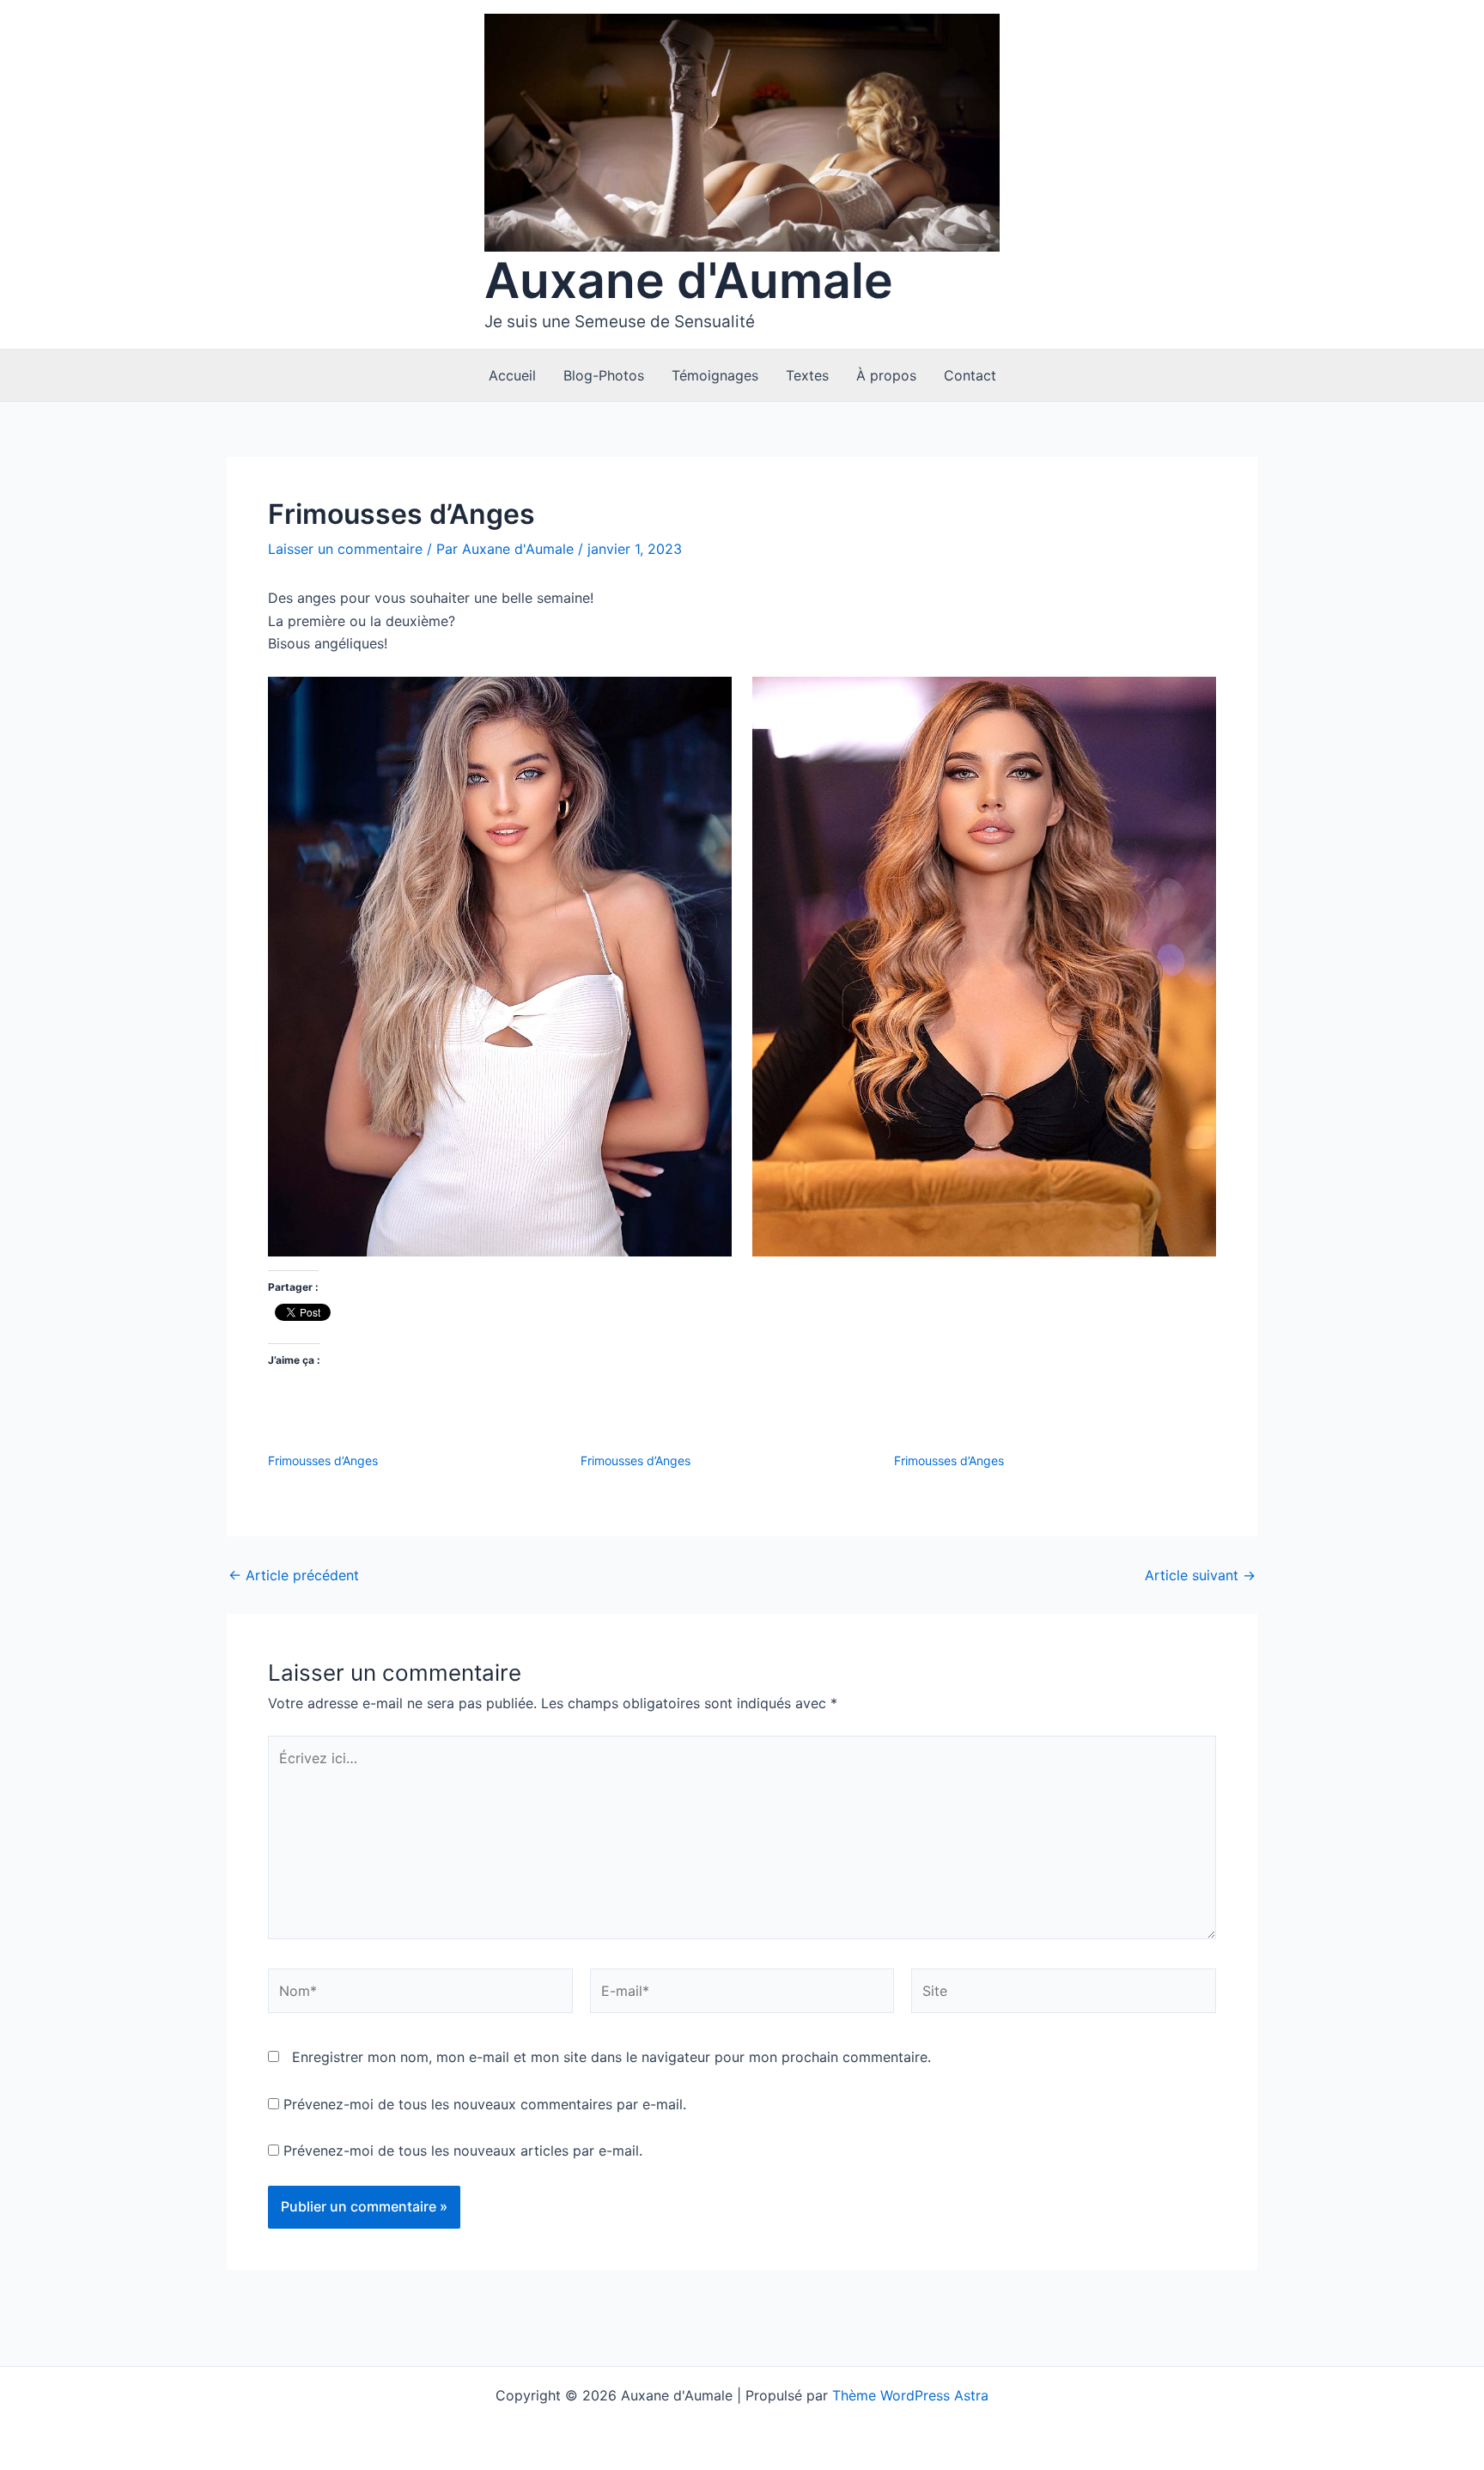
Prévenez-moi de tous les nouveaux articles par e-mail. (463, 2151)
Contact (970, 375)
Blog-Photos (604, 375)
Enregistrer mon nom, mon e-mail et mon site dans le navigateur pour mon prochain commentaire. (611, 2057)
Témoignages (715, 375)
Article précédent (294, 1575)
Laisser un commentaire (345, 549)
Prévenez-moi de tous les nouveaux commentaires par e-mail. (485, 2104)
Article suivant (1200, 1575)
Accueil (512, 375)
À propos (886, 375)
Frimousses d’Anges (323, 1460)
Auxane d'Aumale (689, 280)
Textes (807, 375)
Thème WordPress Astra (910, 2395)
